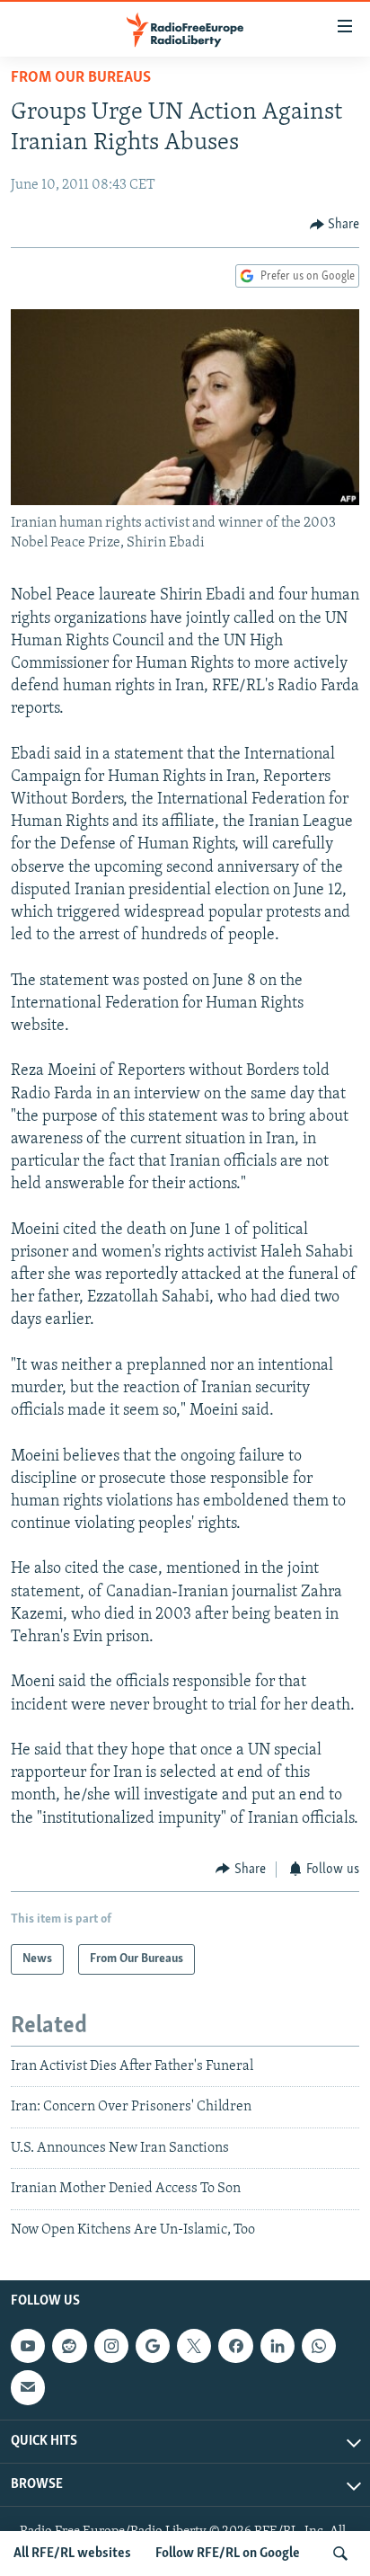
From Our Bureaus (81, 78)
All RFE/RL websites (72, 2554)
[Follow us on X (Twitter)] (194, 2346)
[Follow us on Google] (153, 2346)
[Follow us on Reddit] (69, 2346)
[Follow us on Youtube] (28, 2346)
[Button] (335, 225)
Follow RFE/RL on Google (228, 2554)
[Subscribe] (28, 2387)
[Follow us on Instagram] (111, 2346)
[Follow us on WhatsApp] (319, 2346)
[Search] (340, 2554)
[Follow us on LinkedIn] (277, 2346)
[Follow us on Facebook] (235, 2346)
